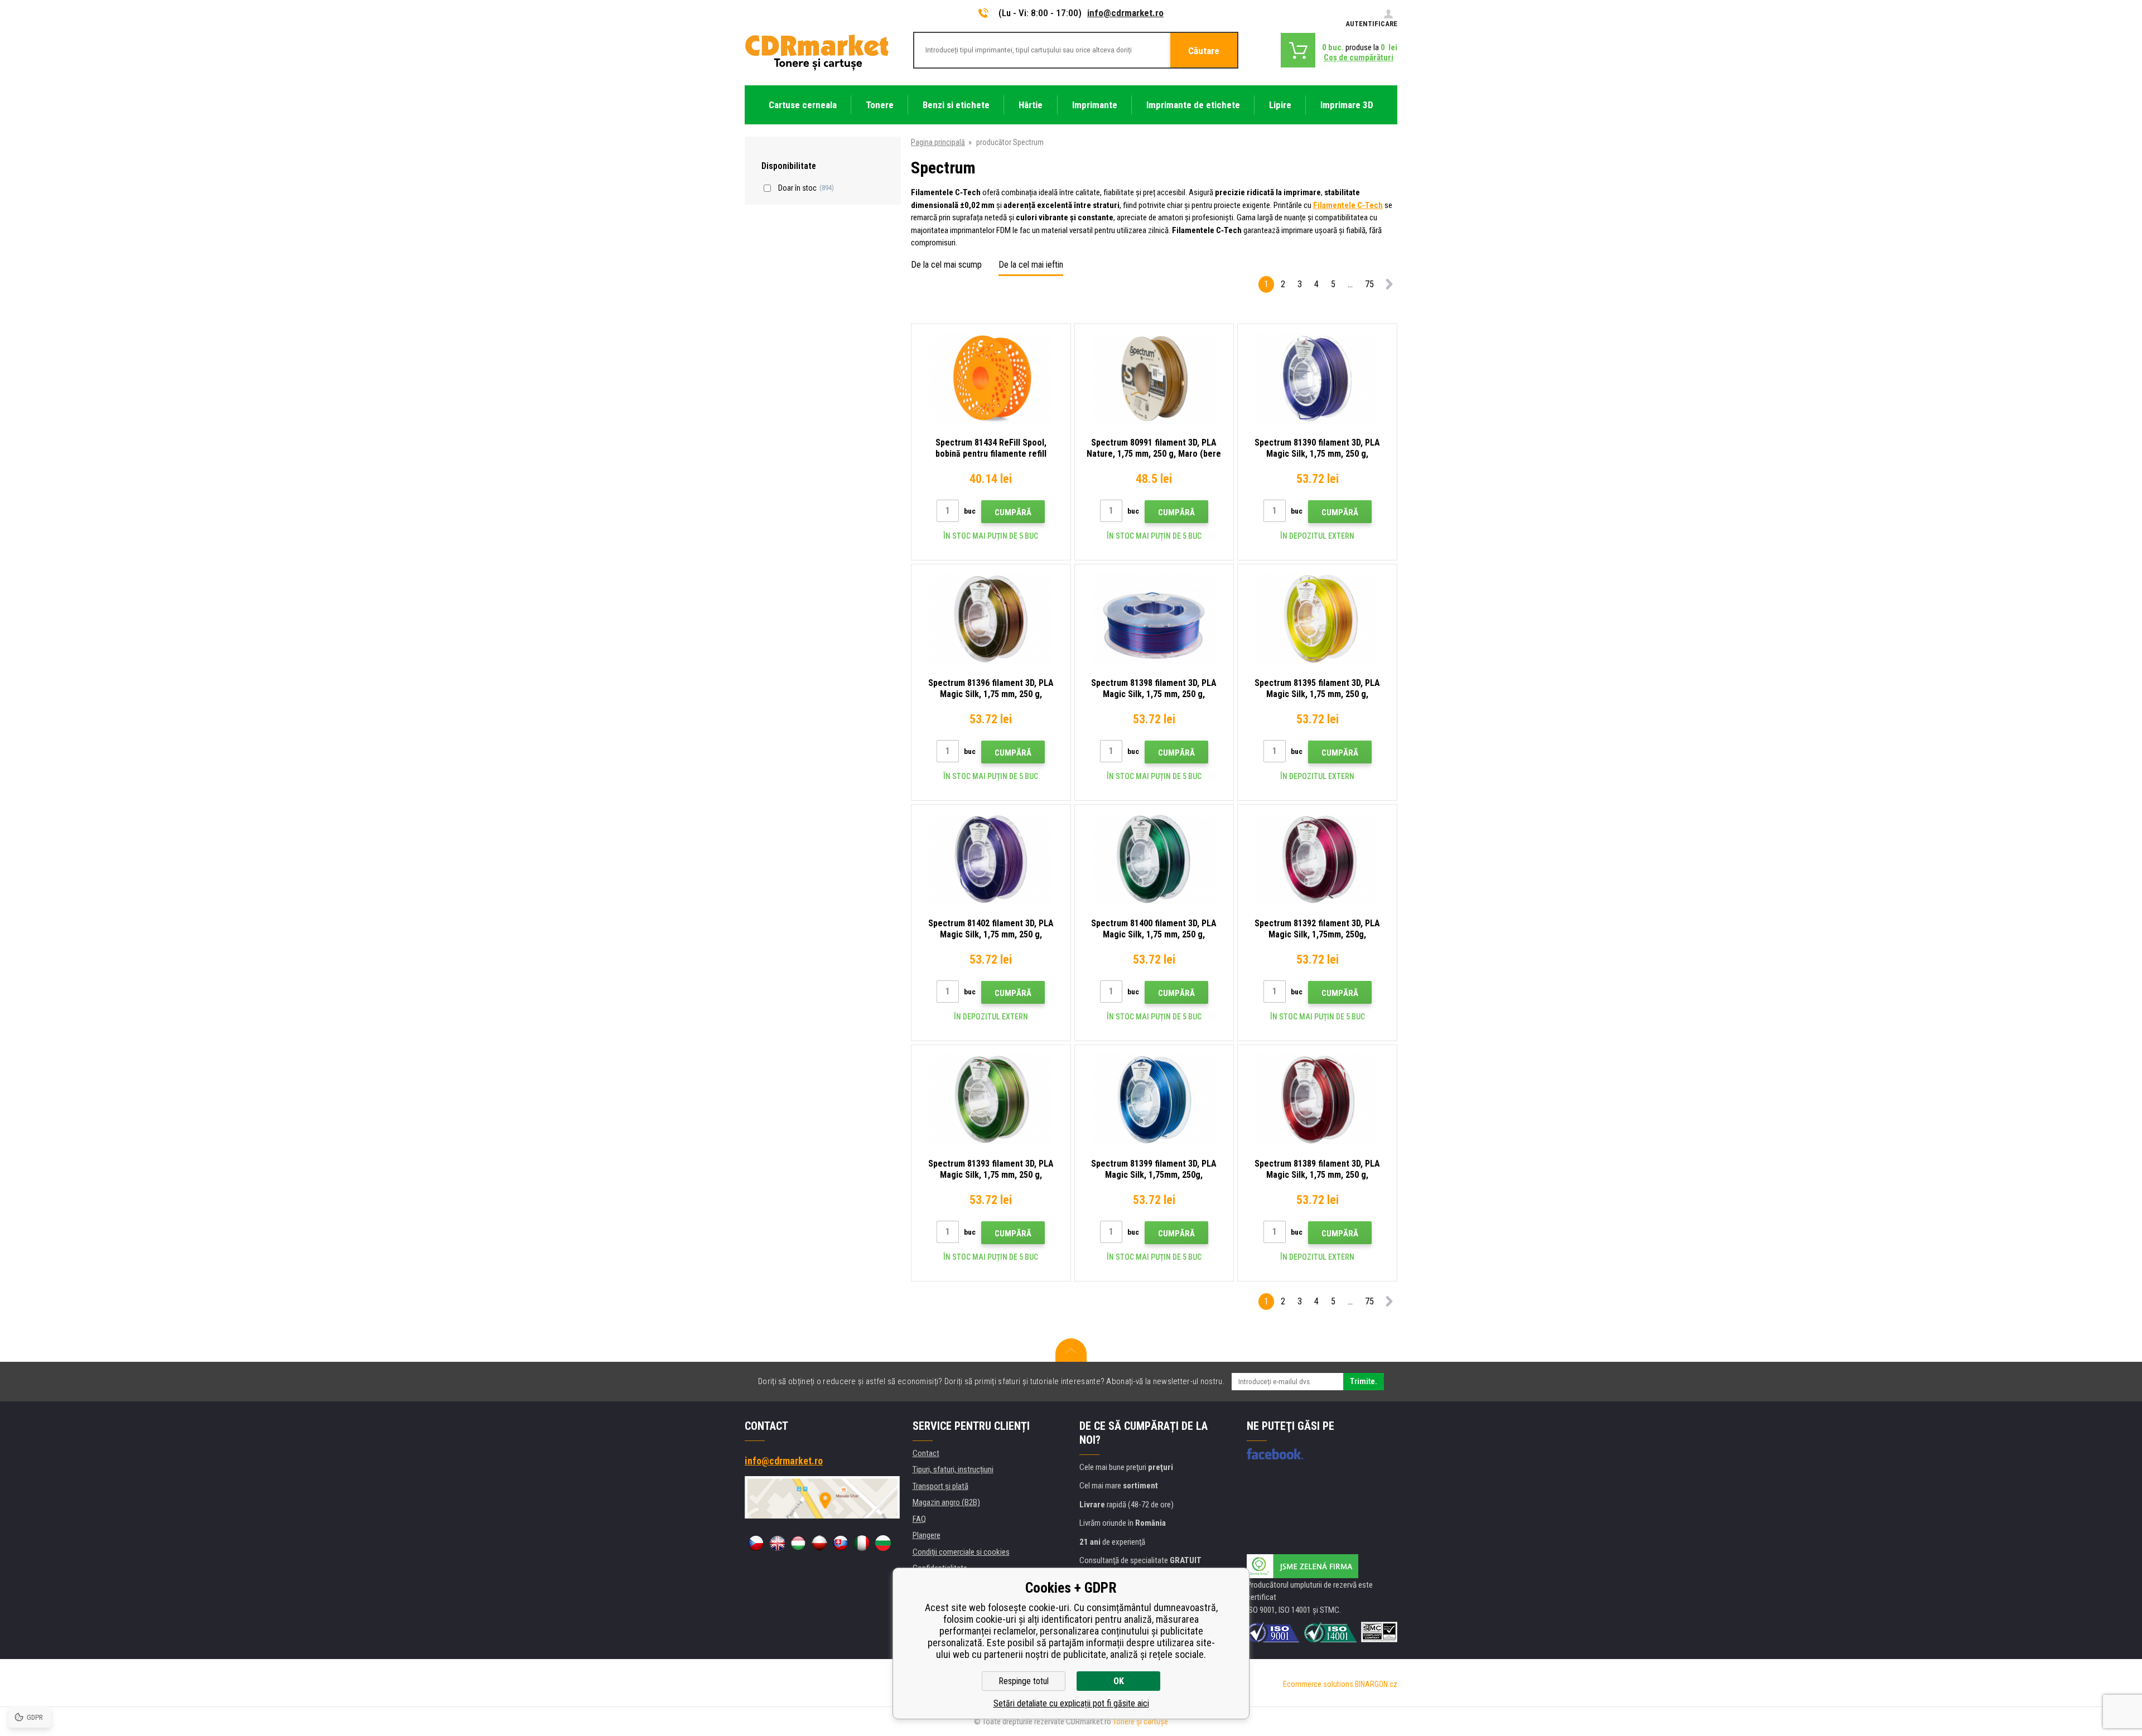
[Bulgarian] (883, 1543)
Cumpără (1013, 512)
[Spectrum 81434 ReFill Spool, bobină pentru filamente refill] (991, 378)
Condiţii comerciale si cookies (961, 1552)
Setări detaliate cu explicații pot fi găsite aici (1071, 1703)
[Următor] (1389, 286)
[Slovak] (841, 1543)
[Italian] (862, 1543)
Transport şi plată (940, 1486)
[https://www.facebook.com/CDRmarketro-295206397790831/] (1275, 1454)
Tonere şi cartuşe (1140, 1722)
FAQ (919, 1519)
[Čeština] (756, 1543)
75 (1369, 284)
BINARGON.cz (1376, 1684)
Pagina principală (938, 142)
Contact (926, 1453)
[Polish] (819, 1543)
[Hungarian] (798, 1543)
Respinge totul (1024, 1681)
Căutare (1204, 51)
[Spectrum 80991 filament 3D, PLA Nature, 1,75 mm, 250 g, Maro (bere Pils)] (1154, 378)
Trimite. (1364, 1381)
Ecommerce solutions (1318, 1684)
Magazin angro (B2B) (946, 1502)
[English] (777, 1543)
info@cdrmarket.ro (1125, 13)
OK (1119, 1681)
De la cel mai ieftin (1031, 265)
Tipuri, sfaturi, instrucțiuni (953, 1469)
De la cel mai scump (946, 265)
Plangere (927, 1535)
